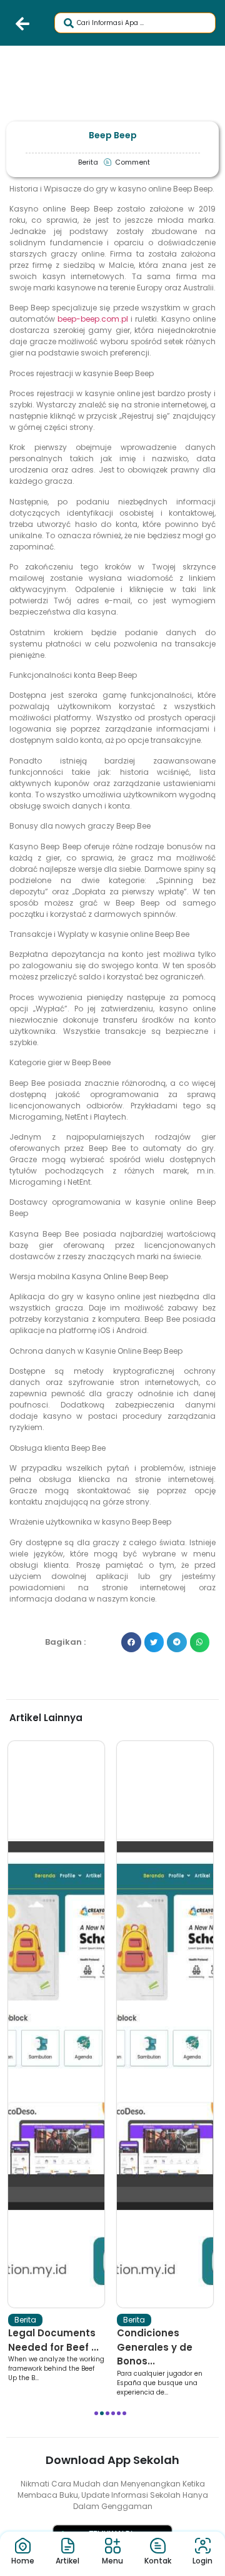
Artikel (67, 2561)
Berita (25, 2320)
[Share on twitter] (154, 1642)
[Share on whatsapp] (200, 1642)
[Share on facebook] (131, 1642)
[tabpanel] (56, 2062)
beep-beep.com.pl (93, 319)
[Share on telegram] (177, 1642)
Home (23, 2561)
